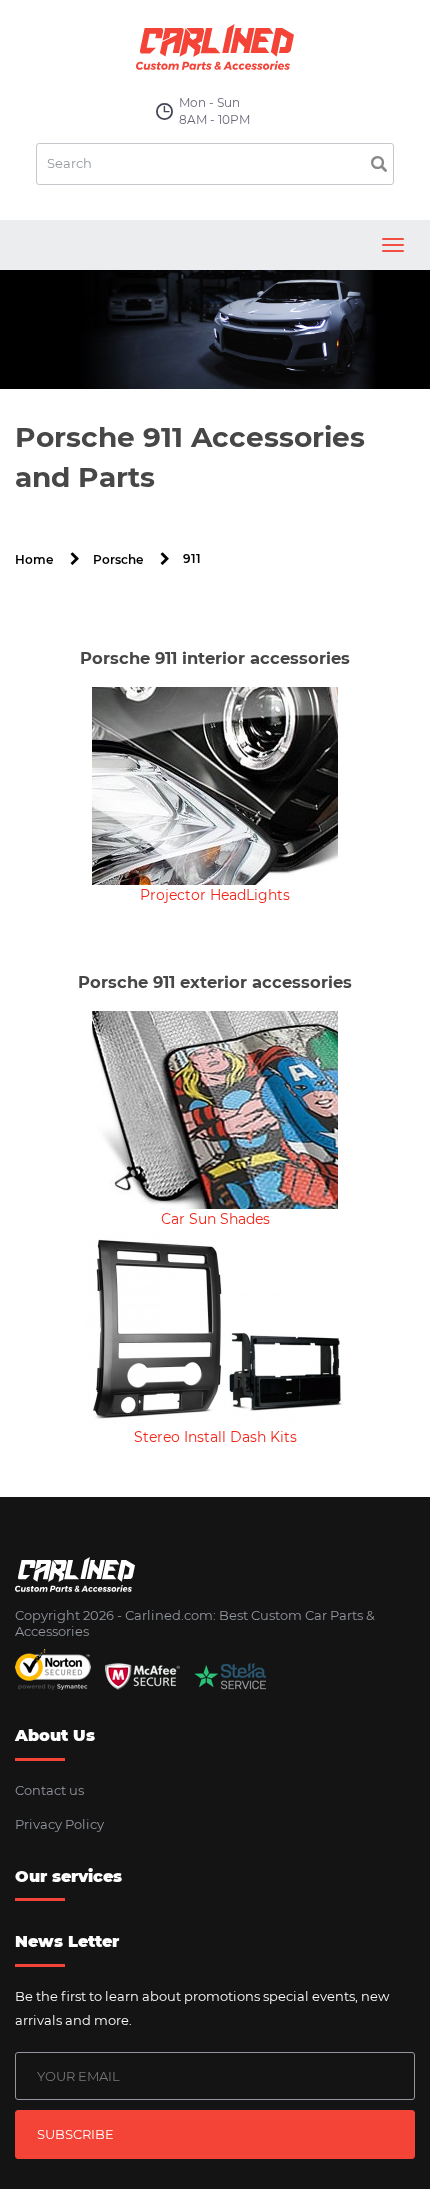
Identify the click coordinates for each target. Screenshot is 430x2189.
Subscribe (75, 2134)
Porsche (118, 559)
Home (34, 559)
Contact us (49, 1790)
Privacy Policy (59, 1824)
